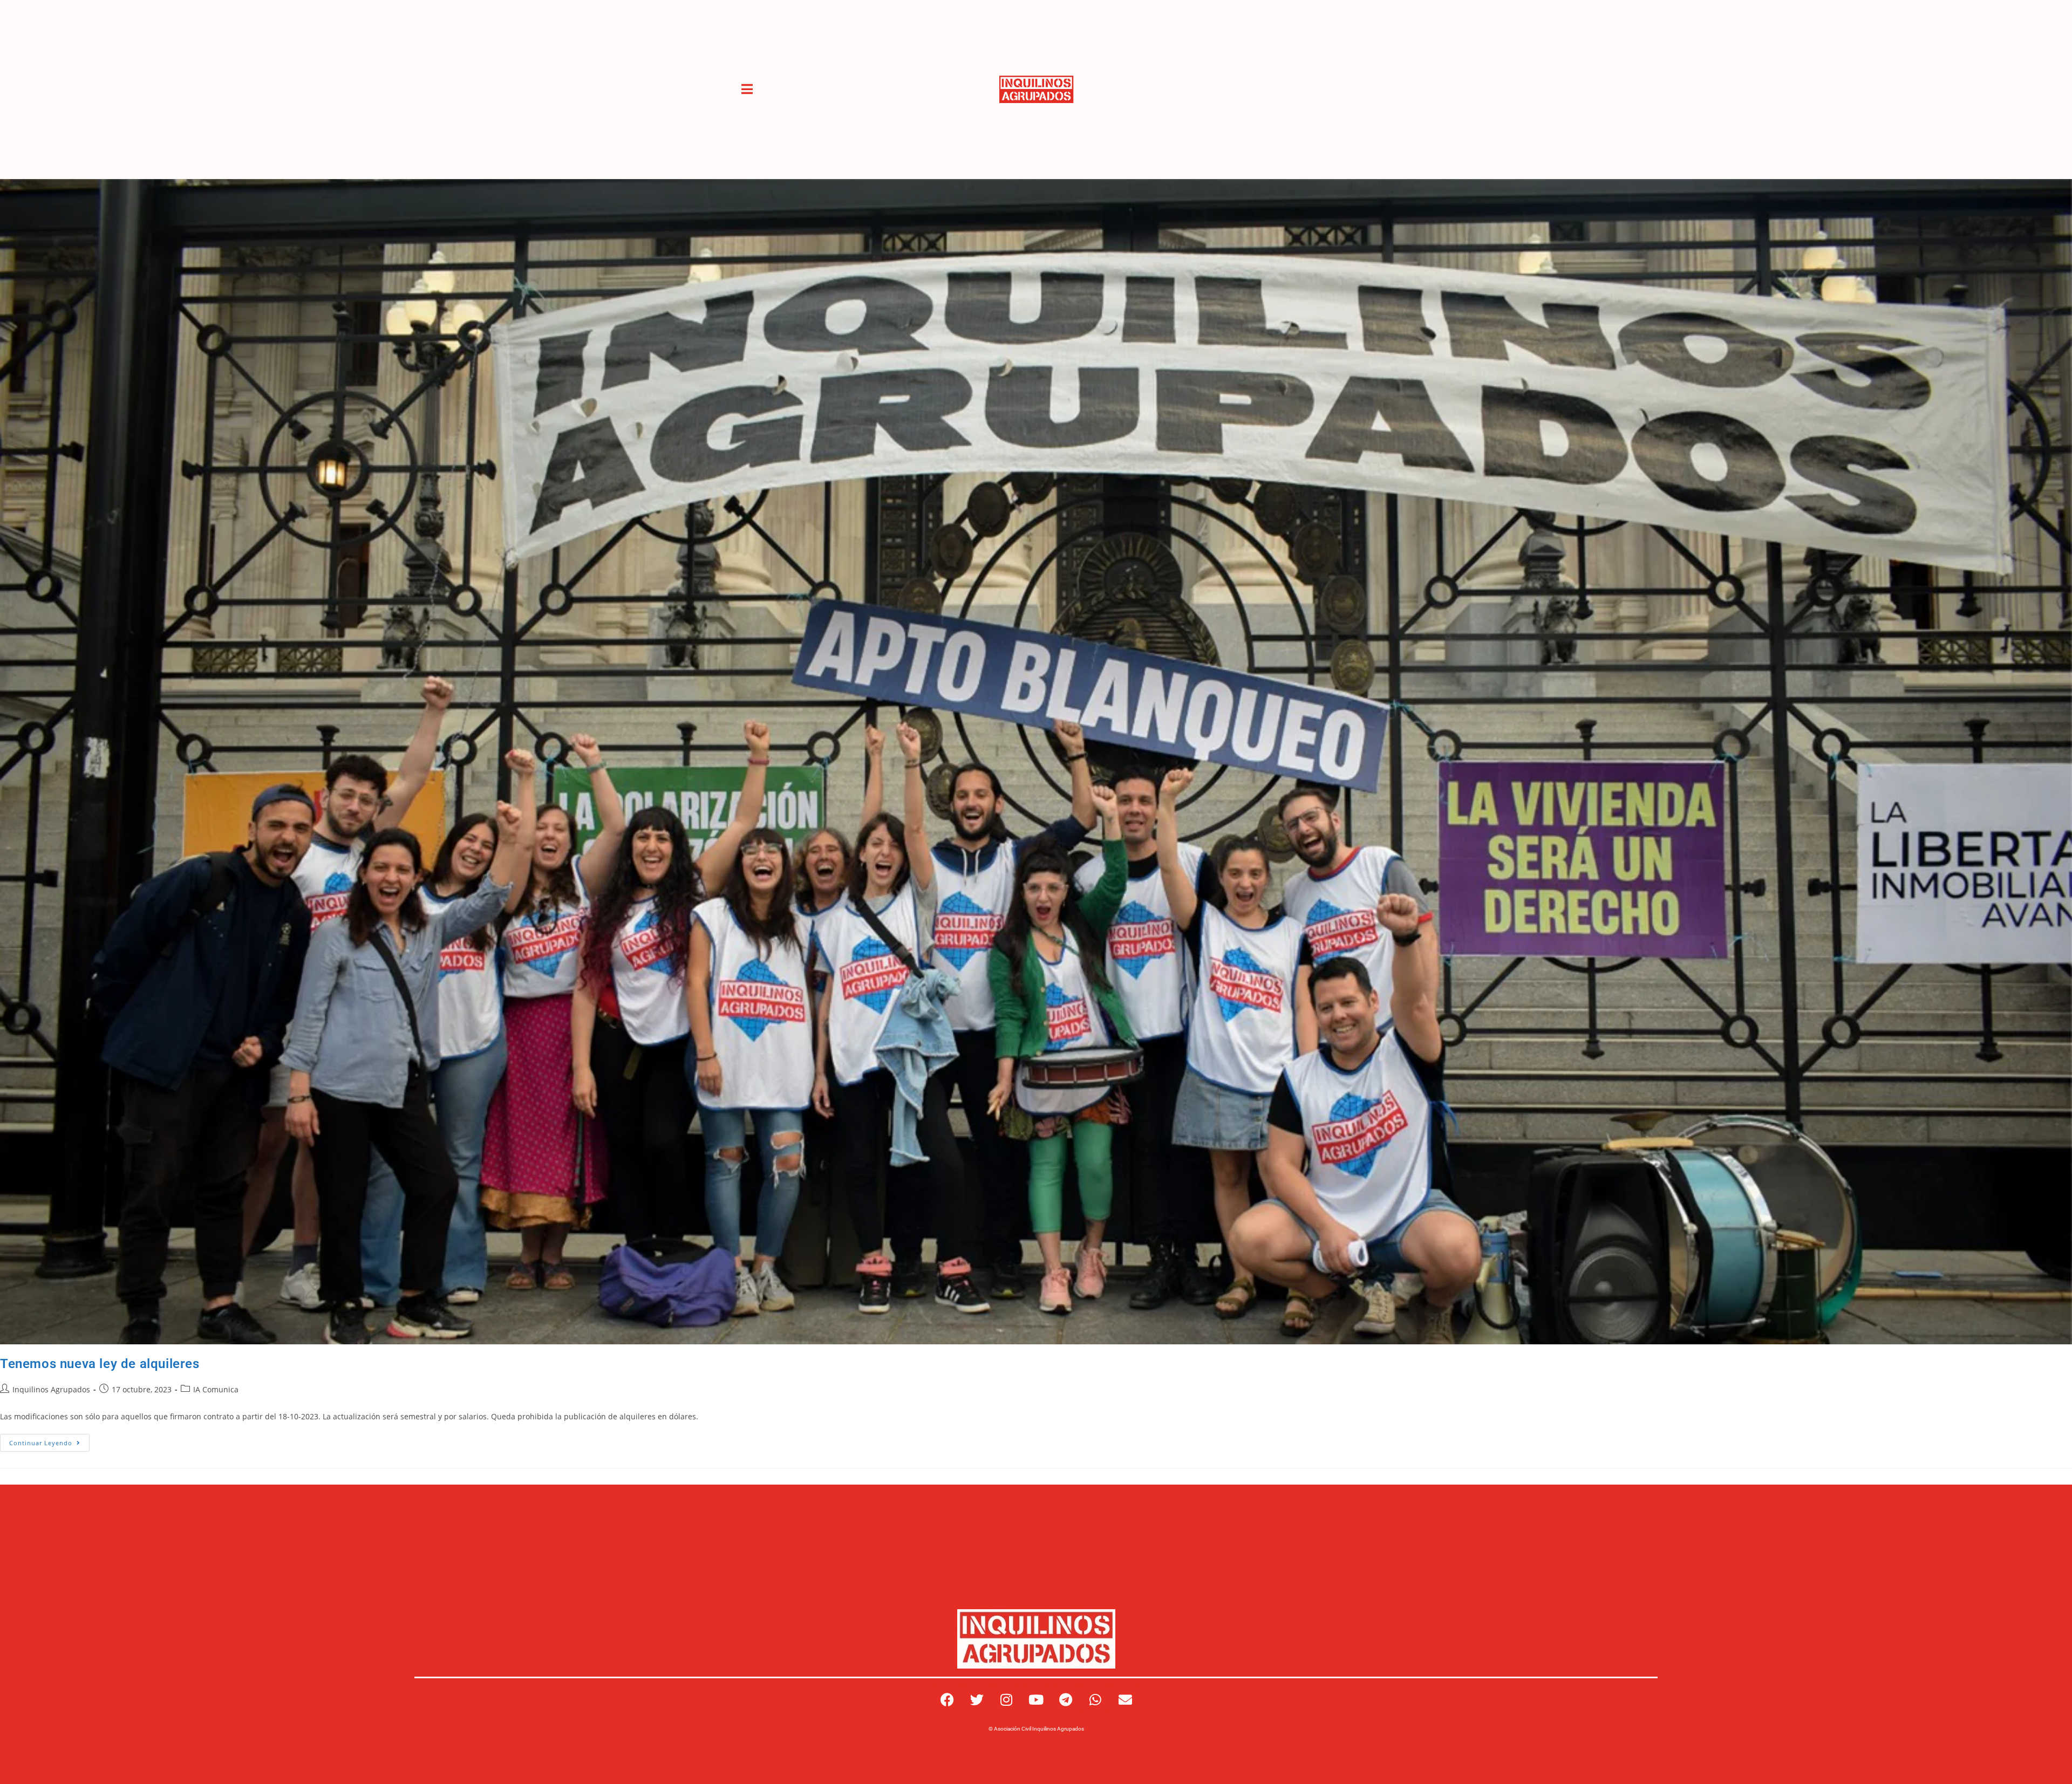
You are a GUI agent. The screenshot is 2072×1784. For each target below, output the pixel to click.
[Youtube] (1036, 1700)
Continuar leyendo (49, 1440)
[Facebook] (947, 1700)
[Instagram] (1006, 1700)
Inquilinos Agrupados (51, 1389)
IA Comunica (216, 1389)
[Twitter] (977, 1700)
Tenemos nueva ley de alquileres (100, 1364)
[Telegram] (1066, 1700)
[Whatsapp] (1095, 1700)
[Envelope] (1125, 1700)
